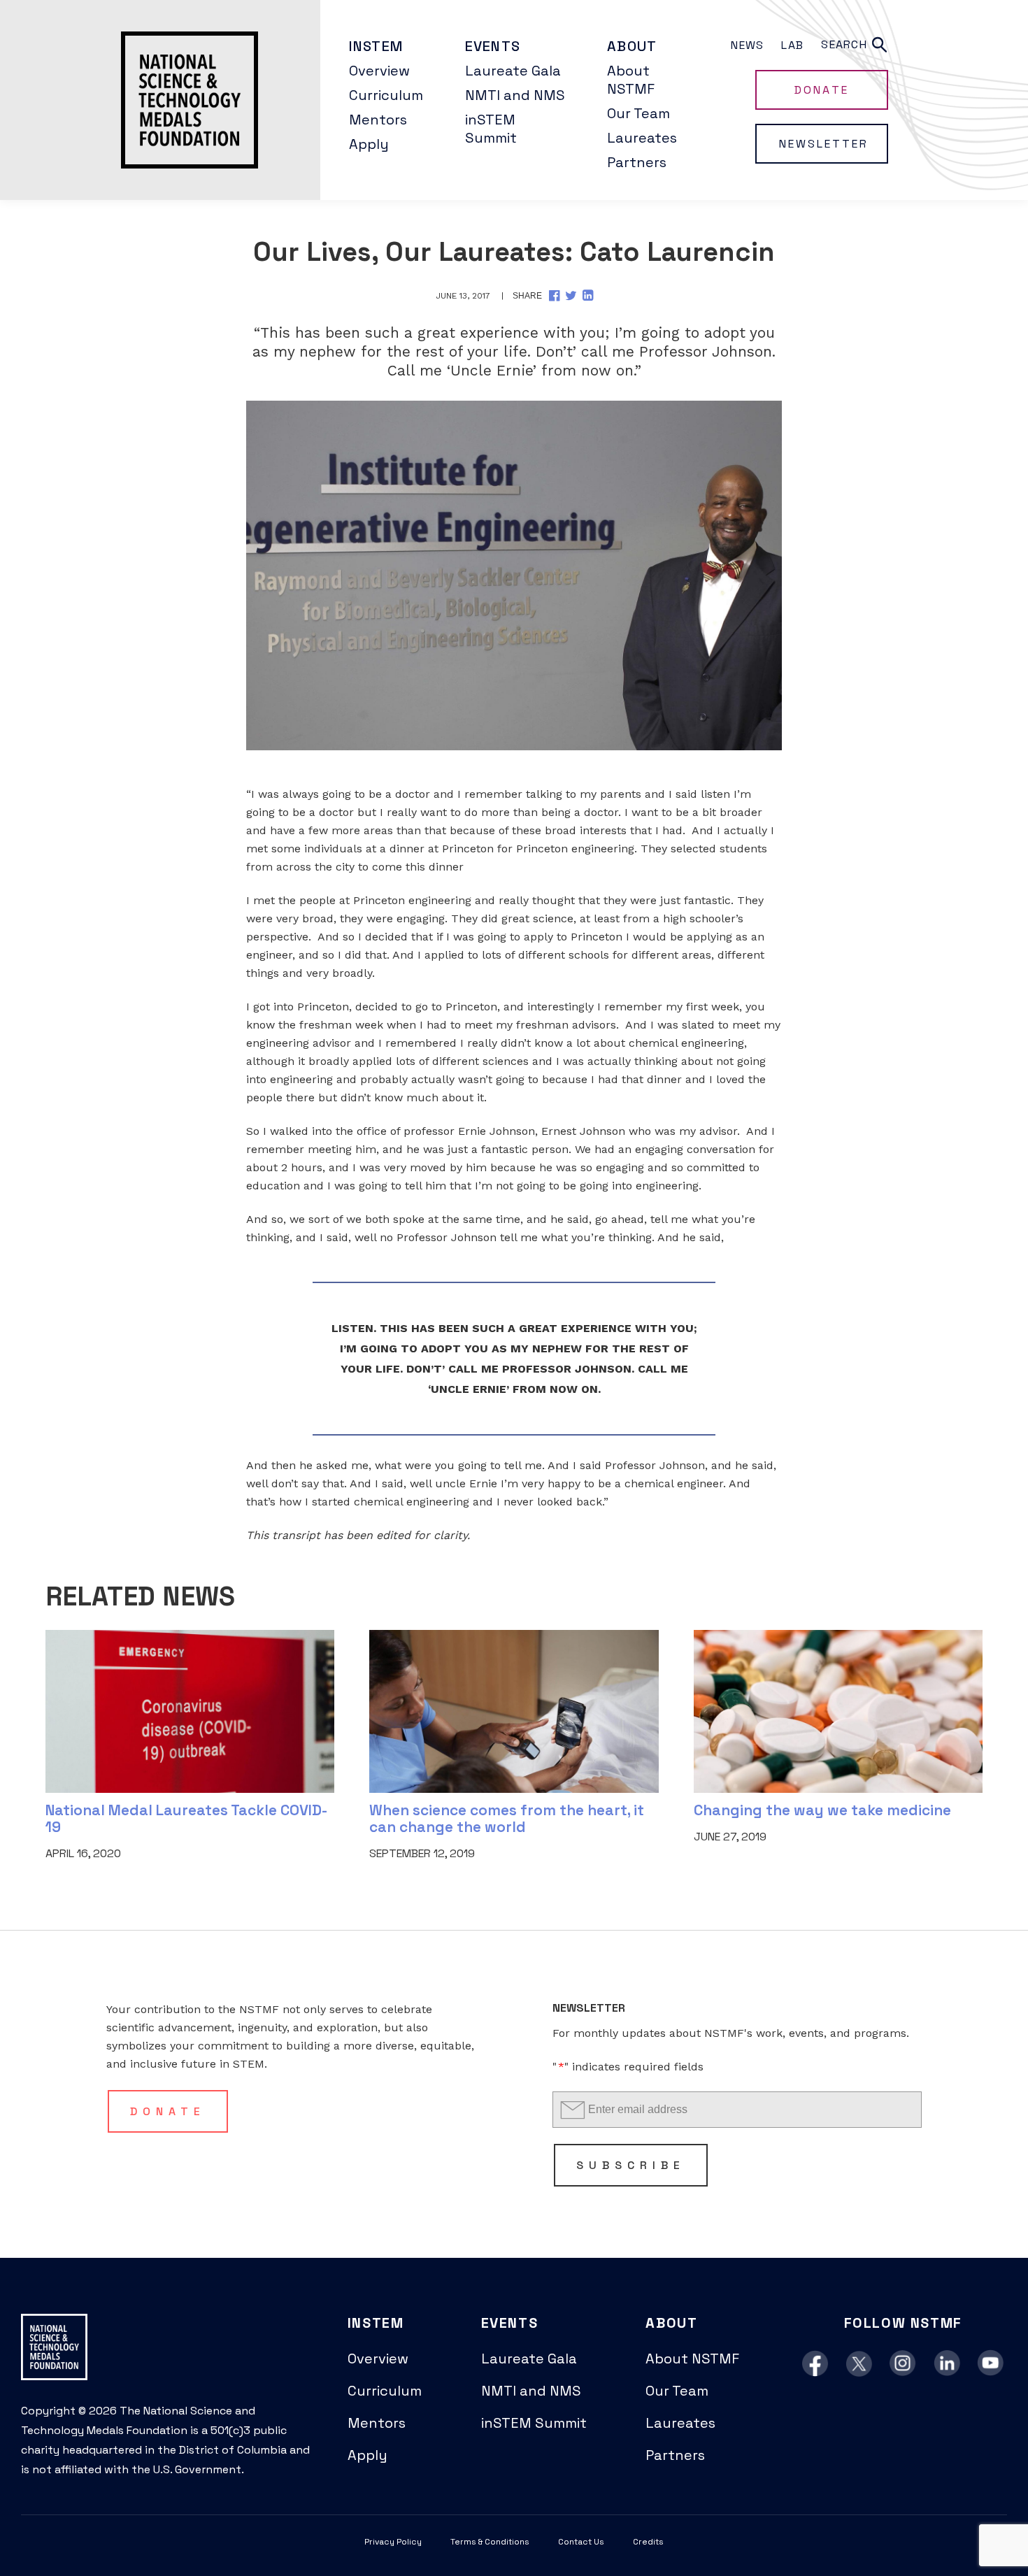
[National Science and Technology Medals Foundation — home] (160, 100)
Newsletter (824, 144)
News (747, 45)
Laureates (642, 138)
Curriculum (386, 95)
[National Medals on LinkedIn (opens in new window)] (947, 2364)
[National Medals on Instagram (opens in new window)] (903, 2364)
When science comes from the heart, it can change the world (507, 1818)
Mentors (378, 120)
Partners (637, 162)
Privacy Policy (393, 2542)
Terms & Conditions (490, 2542)
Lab (792, 45)
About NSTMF (631, 80)
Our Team (638, 113)
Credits (648, 2542)
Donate (821, 90)
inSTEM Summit (491, 129)
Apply (369, 144)
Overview (379, 71)
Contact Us (581, 2542)
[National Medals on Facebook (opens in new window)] (815, 2364)
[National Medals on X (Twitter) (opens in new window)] (859, 2364)
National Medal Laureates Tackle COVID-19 (187, 1818)
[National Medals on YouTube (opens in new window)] (991, 2364)
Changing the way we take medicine (822, 1810)
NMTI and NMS (515, 95)
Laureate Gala (513, 71)
